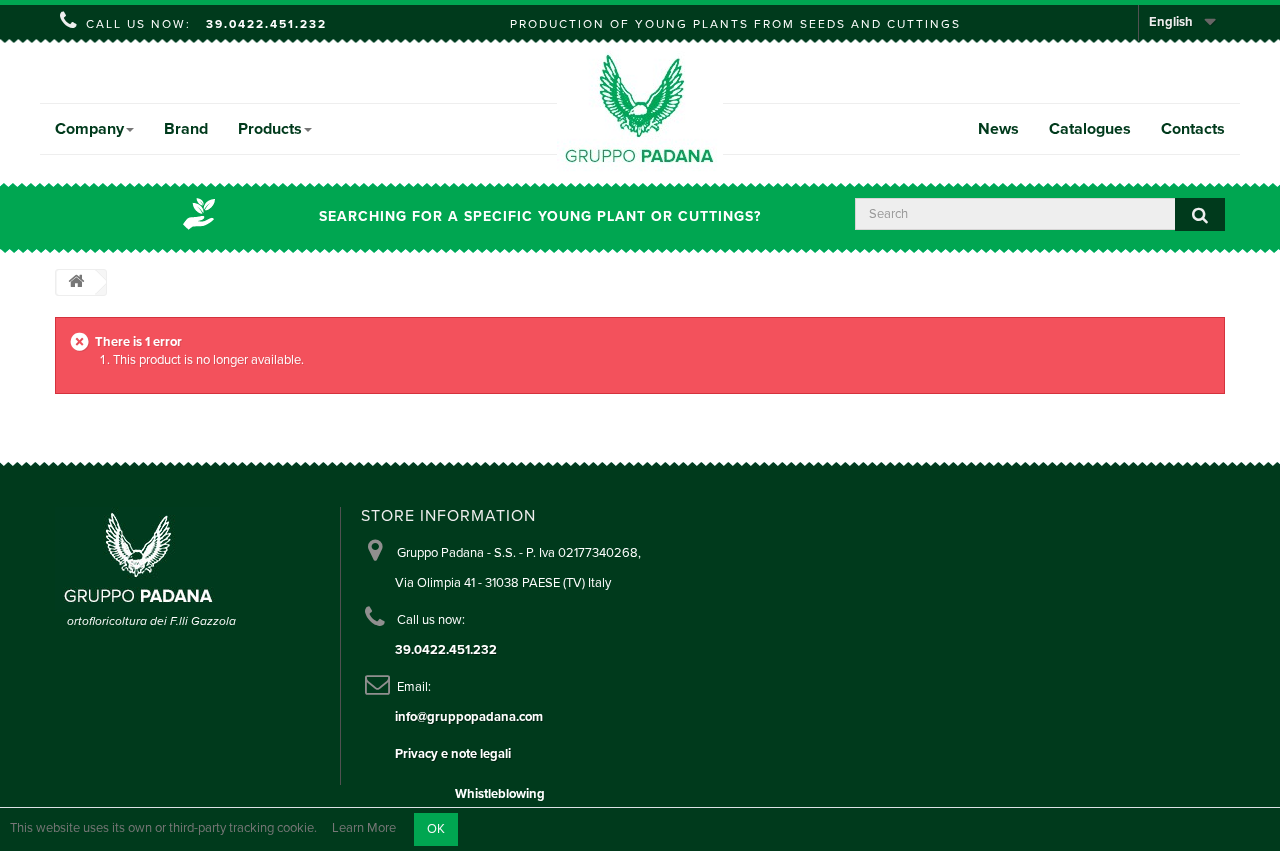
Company (89, 129)
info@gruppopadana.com (469, 717)
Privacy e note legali (453, 754)
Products (270, 129)
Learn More (364, 829)
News (998, 129)
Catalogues (1090, 129)
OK (436, 829)
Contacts (1193, 129)
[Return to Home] (76, 282)
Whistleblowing (500, 794)
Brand (186, 129)
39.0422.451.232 (266, 24)
